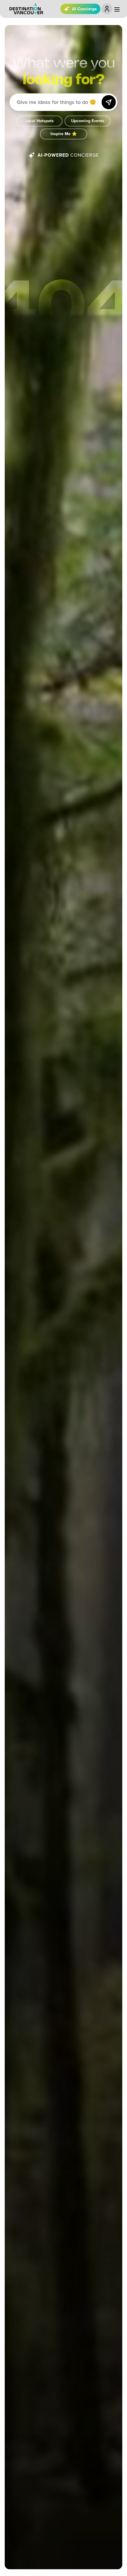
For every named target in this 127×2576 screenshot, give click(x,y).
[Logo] (26, 9)
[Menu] (117, 9)
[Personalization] (107, 9)
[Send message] (109, 102)
